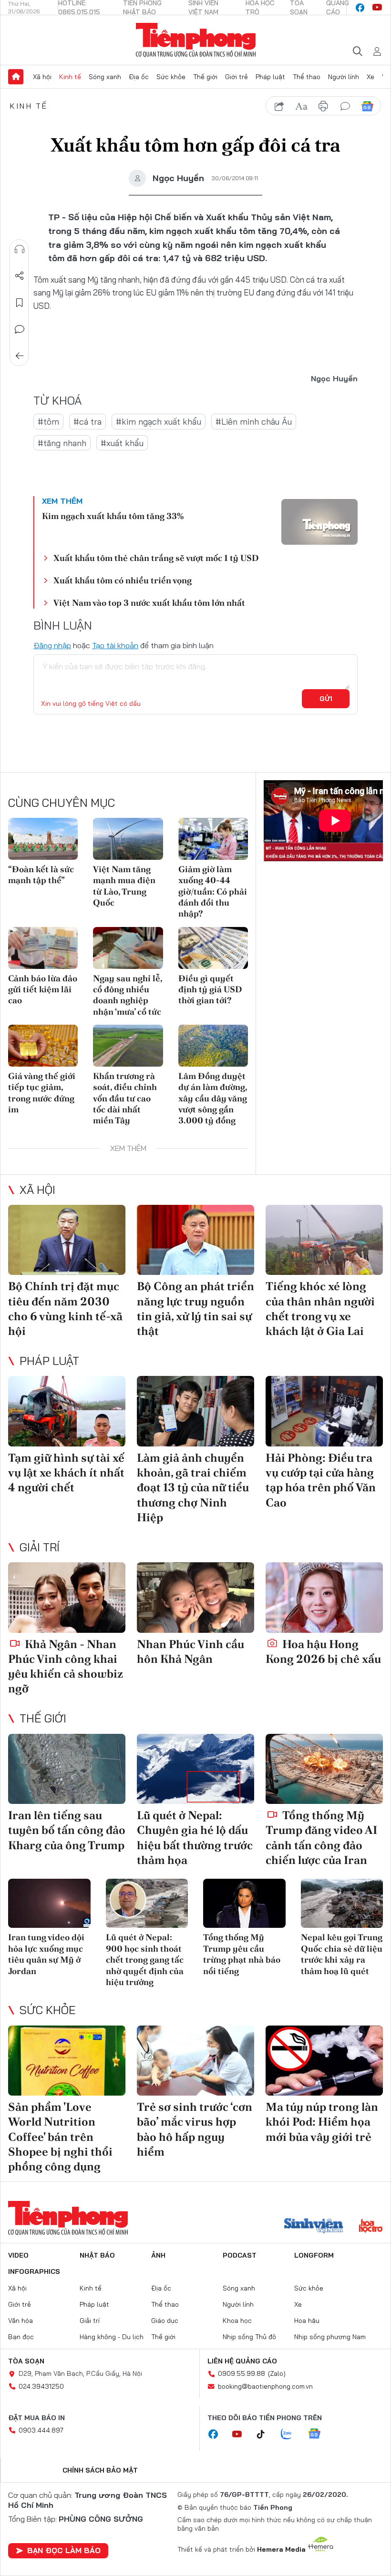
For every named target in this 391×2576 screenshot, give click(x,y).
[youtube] (377, 8)
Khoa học (237, 2321)
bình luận (345, 106)
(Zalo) (277, 2373)
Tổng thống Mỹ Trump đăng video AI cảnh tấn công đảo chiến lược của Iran (321, 1838)
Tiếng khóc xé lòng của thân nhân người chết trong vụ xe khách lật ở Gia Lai (320, 1308)
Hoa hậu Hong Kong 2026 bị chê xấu (323, 1651)
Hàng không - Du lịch (112, 2337)
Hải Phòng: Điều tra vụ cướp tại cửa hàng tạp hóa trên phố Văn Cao (321, 1480)
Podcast (240, 2255)
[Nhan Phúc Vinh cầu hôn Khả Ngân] (195, 1598)
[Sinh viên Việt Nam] (314, 2227)
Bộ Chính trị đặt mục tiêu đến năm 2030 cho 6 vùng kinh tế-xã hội (65, 1308)
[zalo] (291, 2434)
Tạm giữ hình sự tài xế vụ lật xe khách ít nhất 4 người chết (66, 1472)
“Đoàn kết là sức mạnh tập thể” (41, 875)
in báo (323, 106)
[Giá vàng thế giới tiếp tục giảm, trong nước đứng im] (43, 1046)
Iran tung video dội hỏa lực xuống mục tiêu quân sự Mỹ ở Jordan (46, 1954)
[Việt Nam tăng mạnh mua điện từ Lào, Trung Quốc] (128, 839)
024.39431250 (41, 2386)
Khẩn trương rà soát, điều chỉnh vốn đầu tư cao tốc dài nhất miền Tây (125, 1098)
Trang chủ (16, 77)
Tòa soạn (26, 2361)
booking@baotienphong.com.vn (265, 2386)
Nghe (20, 249)
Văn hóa (21, 2321)
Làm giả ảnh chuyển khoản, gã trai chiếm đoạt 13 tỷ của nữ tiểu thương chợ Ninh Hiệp (193, 1487)
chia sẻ (279, 106)
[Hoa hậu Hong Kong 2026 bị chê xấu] (324, 1598)
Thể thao (307, 77)
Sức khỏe (171, 77)
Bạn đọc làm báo (64, 2550)
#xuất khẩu (122, 443)
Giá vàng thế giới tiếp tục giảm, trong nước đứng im (42, 1093)
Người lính (344, 77)
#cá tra (87, 422)
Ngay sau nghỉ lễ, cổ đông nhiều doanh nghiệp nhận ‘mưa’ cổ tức (128, 995)
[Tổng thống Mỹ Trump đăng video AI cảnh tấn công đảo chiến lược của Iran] (324, 1769)
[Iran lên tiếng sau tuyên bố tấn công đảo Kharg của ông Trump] (67, 1769)
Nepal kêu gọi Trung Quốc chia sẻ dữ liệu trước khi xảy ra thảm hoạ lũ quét (342, 1954)
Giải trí (40, 1547)
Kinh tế (70, 77)
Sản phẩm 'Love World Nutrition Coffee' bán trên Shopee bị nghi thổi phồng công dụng (60, 2137)
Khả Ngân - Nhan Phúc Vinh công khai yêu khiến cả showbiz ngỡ (66, 1666)
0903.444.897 (41, 2430)
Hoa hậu (307, 2321)
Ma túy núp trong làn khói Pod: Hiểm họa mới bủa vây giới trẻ (322, 2122)
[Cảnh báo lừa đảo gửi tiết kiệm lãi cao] (43, 948)
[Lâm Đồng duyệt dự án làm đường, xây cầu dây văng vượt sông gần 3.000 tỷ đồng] (213, 1046)
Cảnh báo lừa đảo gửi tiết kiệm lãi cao (43, 989)
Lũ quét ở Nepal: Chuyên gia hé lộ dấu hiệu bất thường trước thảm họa (195, 1838)
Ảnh (158, 2255)
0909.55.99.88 (242, 2373)
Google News (367, 106)
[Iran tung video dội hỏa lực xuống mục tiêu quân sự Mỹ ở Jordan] (49, 1904)
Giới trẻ (237, 77)
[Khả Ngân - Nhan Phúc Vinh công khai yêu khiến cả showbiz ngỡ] (67, 1598)
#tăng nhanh (62, 443)
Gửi (326, 699)
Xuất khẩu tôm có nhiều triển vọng (123, 580)
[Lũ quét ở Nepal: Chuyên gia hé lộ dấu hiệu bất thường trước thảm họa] (195, 1769)
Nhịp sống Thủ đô (249, 2337)
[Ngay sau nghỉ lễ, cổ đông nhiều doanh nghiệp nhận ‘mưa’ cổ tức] (128, 948)
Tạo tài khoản (115, 645)
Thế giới (205, 77)
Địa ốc (139, 77)
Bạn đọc (21, 2337)
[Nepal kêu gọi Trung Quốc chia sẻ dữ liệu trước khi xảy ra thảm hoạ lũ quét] (342, 1904)
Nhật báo (97, 2255)
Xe (370, 77)
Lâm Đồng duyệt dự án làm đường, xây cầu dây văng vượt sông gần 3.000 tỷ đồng (213, 1098)
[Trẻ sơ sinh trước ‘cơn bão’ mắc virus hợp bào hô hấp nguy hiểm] (195, 2061)
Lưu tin (20, 303)
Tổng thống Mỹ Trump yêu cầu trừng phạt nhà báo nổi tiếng (242, 1954)
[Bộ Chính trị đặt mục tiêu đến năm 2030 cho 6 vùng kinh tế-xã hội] (67, 1240)
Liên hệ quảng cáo (242, 2361)
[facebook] (360, 8)
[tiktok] (266, 2434)
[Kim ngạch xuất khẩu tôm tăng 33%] (319, 522)
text (301, 106)
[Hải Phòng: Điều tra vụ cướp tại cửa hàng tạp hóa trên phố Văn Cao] (324, 1411)
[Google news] (319, 2434)
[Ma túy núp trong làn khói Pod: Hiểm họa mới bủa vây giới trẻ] (324, 2061)
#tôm (48, 422)
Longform (314, 2255)
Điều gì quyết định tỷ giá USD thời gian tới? (210, 989)
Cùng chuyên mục (62, 803)
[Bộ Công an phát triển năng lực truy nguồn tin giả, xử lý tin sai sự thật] (195, 1240)
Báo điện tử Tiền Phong (196, 40)
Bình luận (20, 329)
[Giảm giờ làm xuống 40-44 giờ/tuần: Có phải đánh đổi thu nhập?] (213, 839)
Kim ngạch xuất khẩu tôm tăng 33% (113, 516)
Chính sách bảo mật (100, 2470)
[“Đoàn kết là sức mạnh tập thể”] (43, 839)
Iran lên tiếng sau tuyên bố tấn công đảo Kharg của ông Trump (67, 1830)
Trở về (20, 356)
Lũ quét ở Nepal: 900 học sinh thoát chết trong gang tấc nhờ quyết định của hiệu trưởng (145, 1960)
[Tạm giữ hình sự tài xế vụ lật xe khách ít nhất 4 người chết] (67, 1411)
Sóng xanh (105, 77)
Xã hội (42, 77)
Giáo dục (165, 2321)
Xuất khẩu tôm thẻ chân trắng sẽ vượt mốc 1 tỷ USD (156, 558)
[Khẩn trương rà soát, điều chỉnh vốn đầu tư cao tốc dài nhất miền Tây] (128, 1046)
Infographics (34, 2271)
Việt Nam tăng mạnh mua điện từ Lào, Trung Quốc (124, 886)
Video (18, 2255)
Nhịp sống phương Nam (330, 2337)
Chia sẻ (20, 276)
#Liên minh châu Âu (254, 422)
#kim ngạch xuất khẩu (159, 422)
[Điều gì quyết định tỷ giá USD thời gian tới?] (213, 948)
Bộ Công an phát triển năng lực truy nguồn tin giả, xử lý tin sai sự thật (195, 1308)
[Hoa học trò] (371, 2227)
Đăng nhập (52, 645)
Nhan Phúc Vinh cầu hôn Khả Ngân (190, 1651)
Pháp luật (270, 77)
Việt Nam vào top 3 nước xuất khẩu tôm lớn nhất (149, 603)
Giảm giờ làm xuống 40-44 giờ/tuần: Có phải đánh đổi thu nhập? (213, 891)
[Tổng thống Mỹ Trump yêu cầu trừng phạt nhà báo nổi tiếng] (244, 1904)
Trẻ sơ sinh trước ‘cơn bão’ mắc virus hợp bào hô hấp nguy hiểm (195, 2129)
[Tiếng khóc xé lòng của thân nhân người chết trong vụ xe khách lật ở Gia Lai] (324, 1240)
